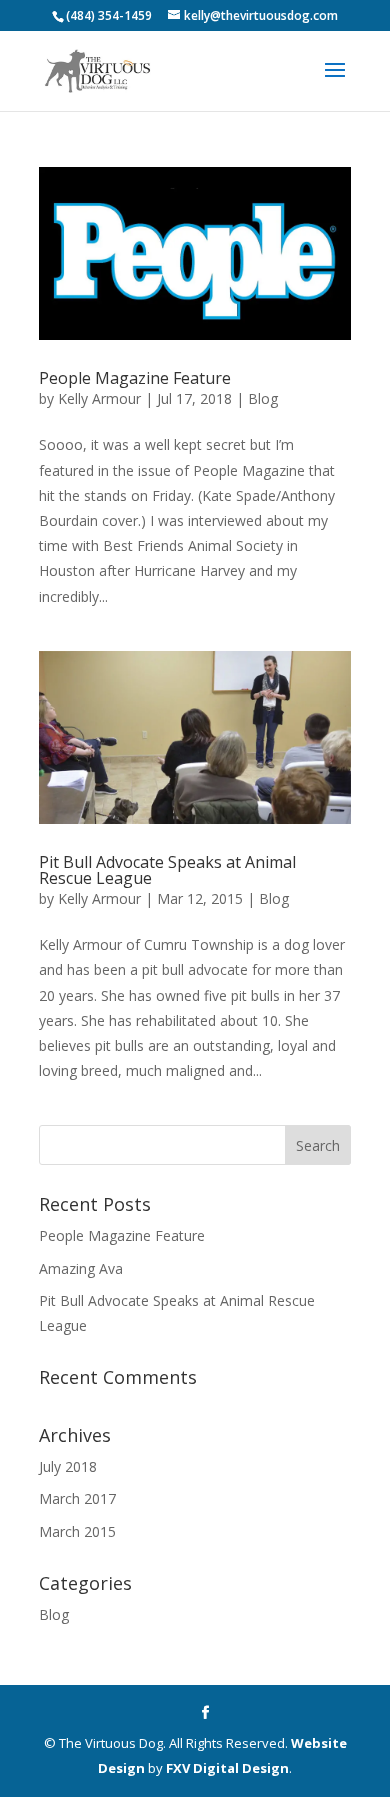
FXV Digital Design (227, 1768)
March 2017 (77, 1498)
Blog (263, 398)
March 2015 (77, 1531)
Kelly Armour (99, 398)
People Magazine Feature (135, 378)
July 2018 (68, 1466)
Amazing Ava (81, 1268)
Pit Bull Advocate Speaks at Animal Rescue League (167, 870)
